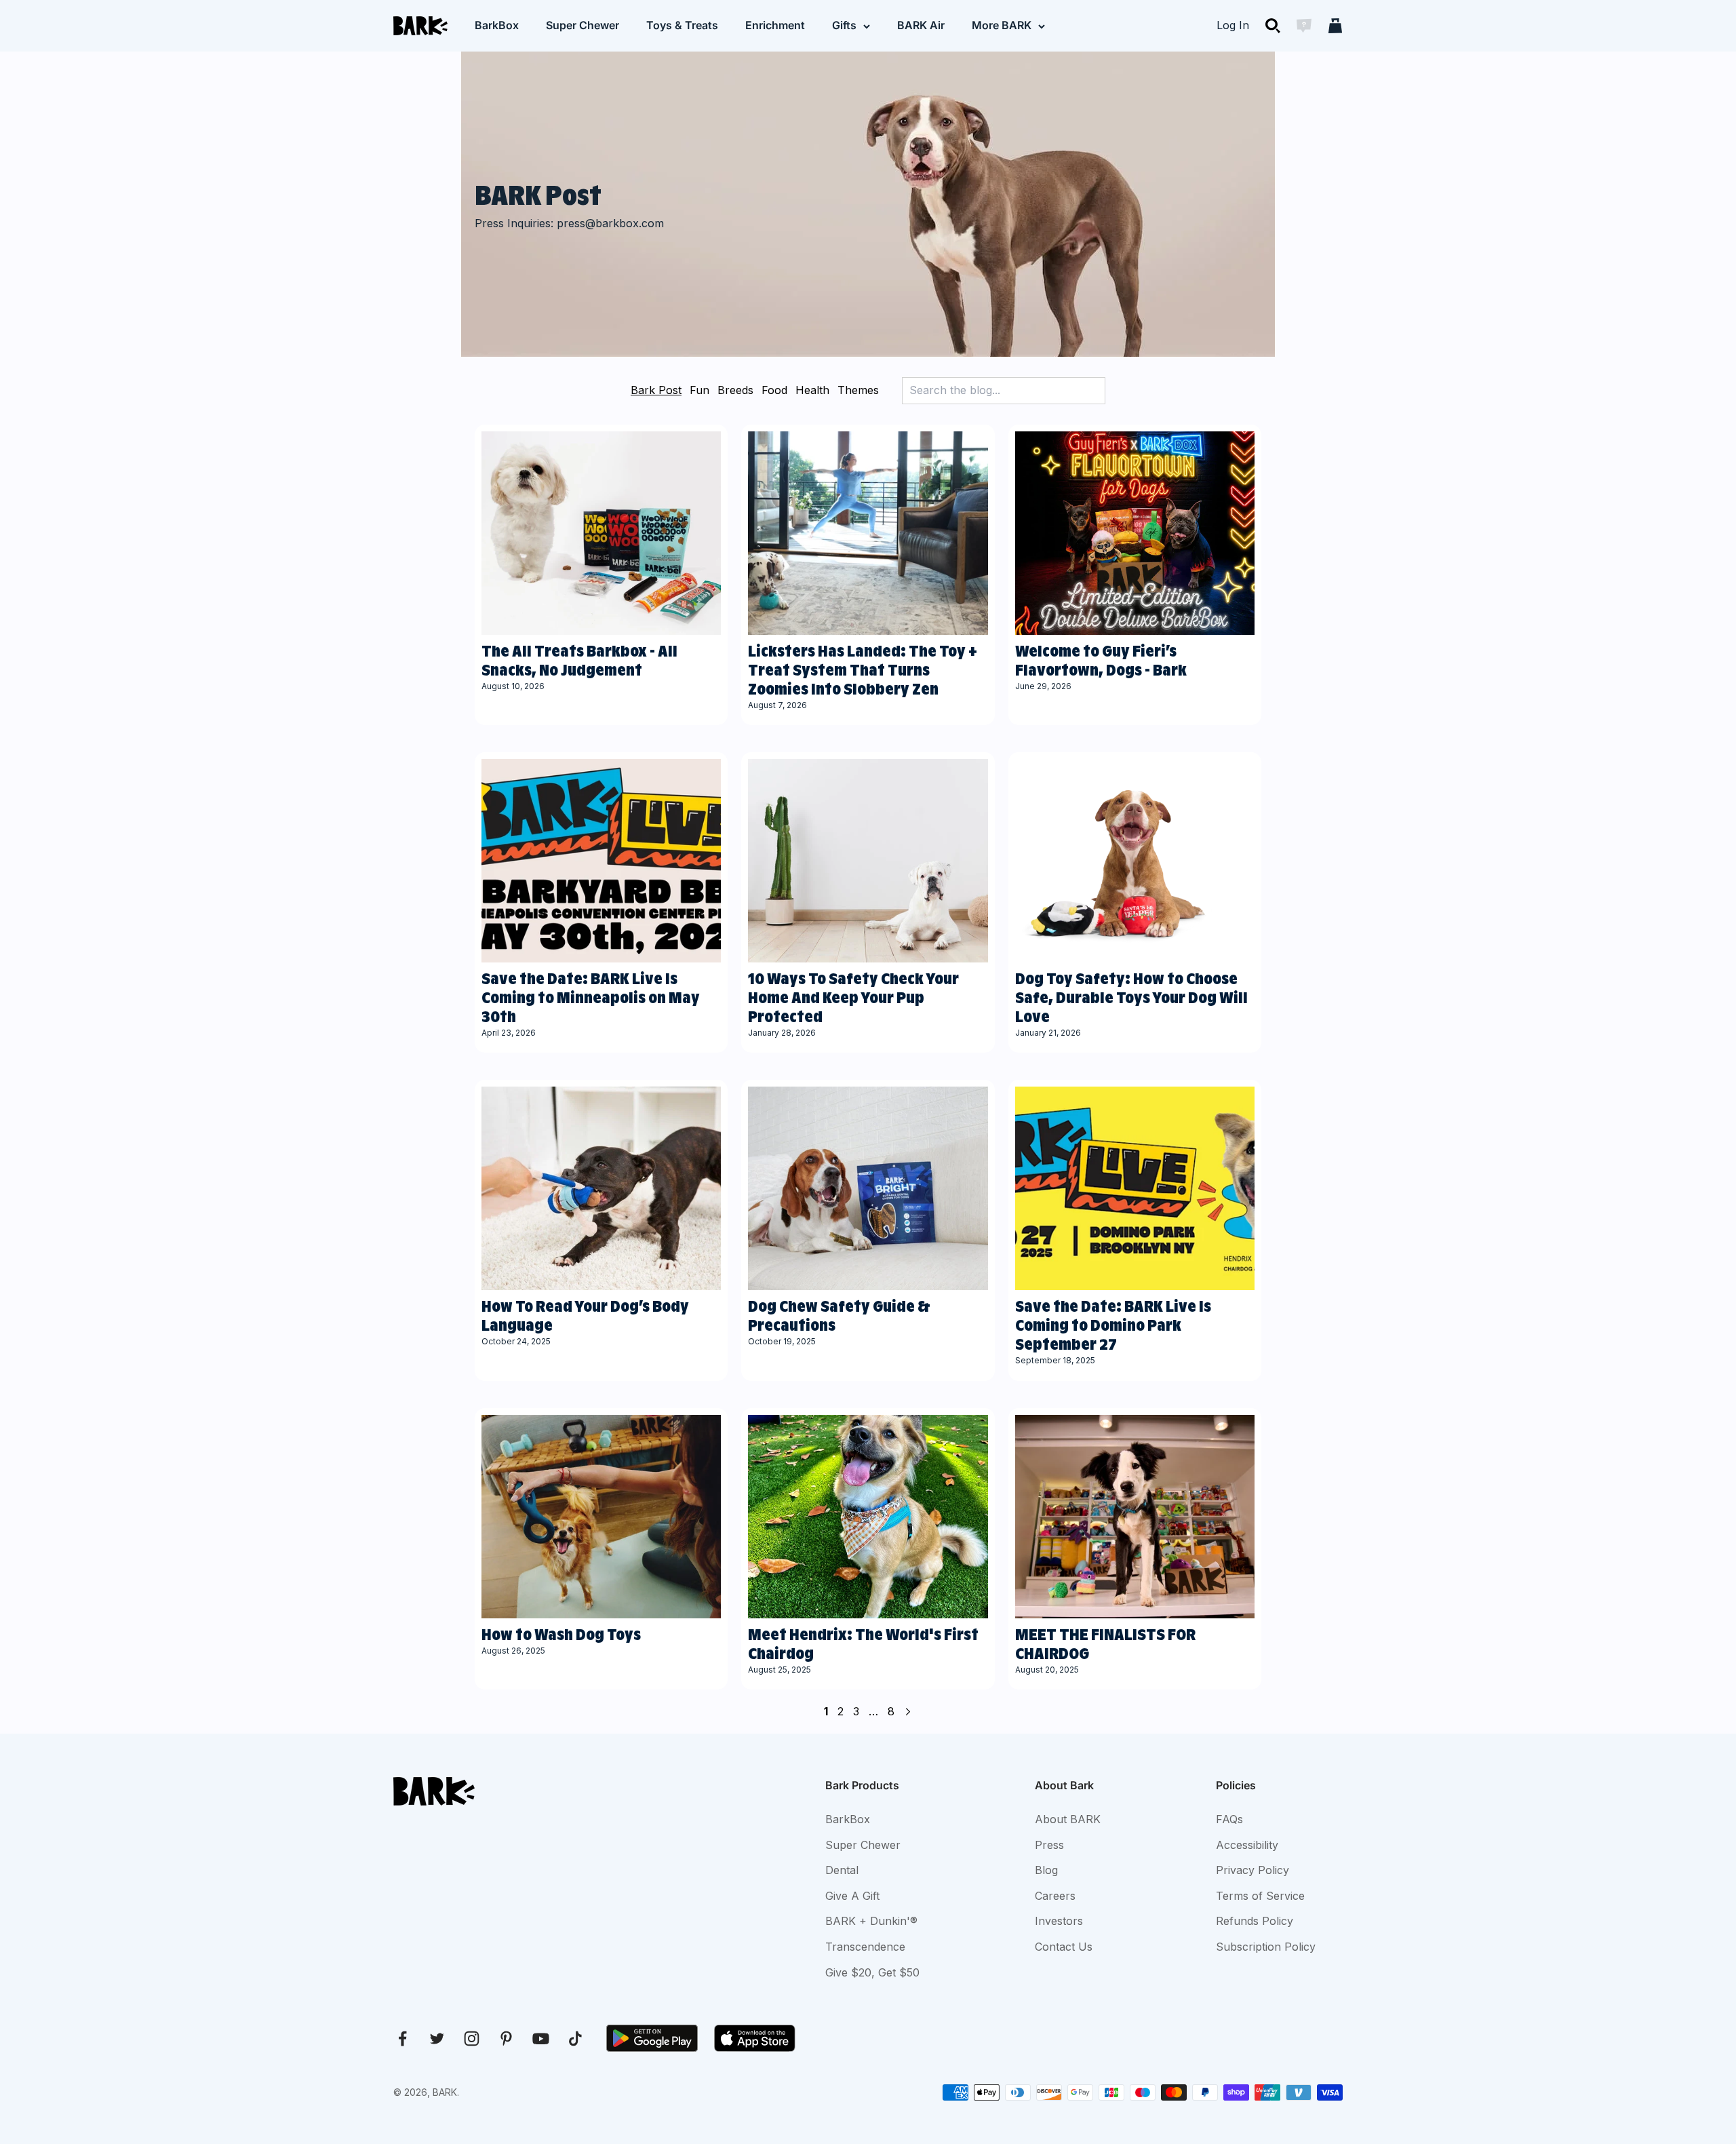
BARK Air (921, 25)
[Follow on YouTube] (541, 2039)
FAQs (1229, 1819)
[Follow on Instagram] (472, 2039)
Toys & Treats (682, 25)
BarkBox (497, 25)
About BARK (1068, 1819)
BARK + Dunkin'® (871, 1921)
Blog (1046, 1870)
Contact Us (1064, 1947)
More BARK (1002, 25)
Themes (858, 390)
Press (1049, 1845)
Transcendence (865, 1947)
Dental (842, 1870)
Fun (699, 390)
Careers (1055, 1896)
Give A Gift (852, 1896)
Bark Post (656, 390)
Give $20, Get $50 (872, 1972)
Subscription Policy (1266, 1947)
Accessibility (1247, 1845)
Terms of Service (1260, 1896)
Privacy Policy (1252, 1870)
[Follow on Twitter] (437, 2039)
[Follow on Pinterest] (506, 2039)
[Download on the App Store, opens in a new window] (755, 2038)
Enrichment (775, 25)
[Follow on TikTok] (575, 2039)
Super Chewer (583, 25)
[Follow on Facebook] (402, 2039)
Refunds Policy (1255, 1921)
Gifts (844, 25)
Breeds (735, 390)
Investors (1059, 1921)
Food (774, 390)
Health (812, 390)
